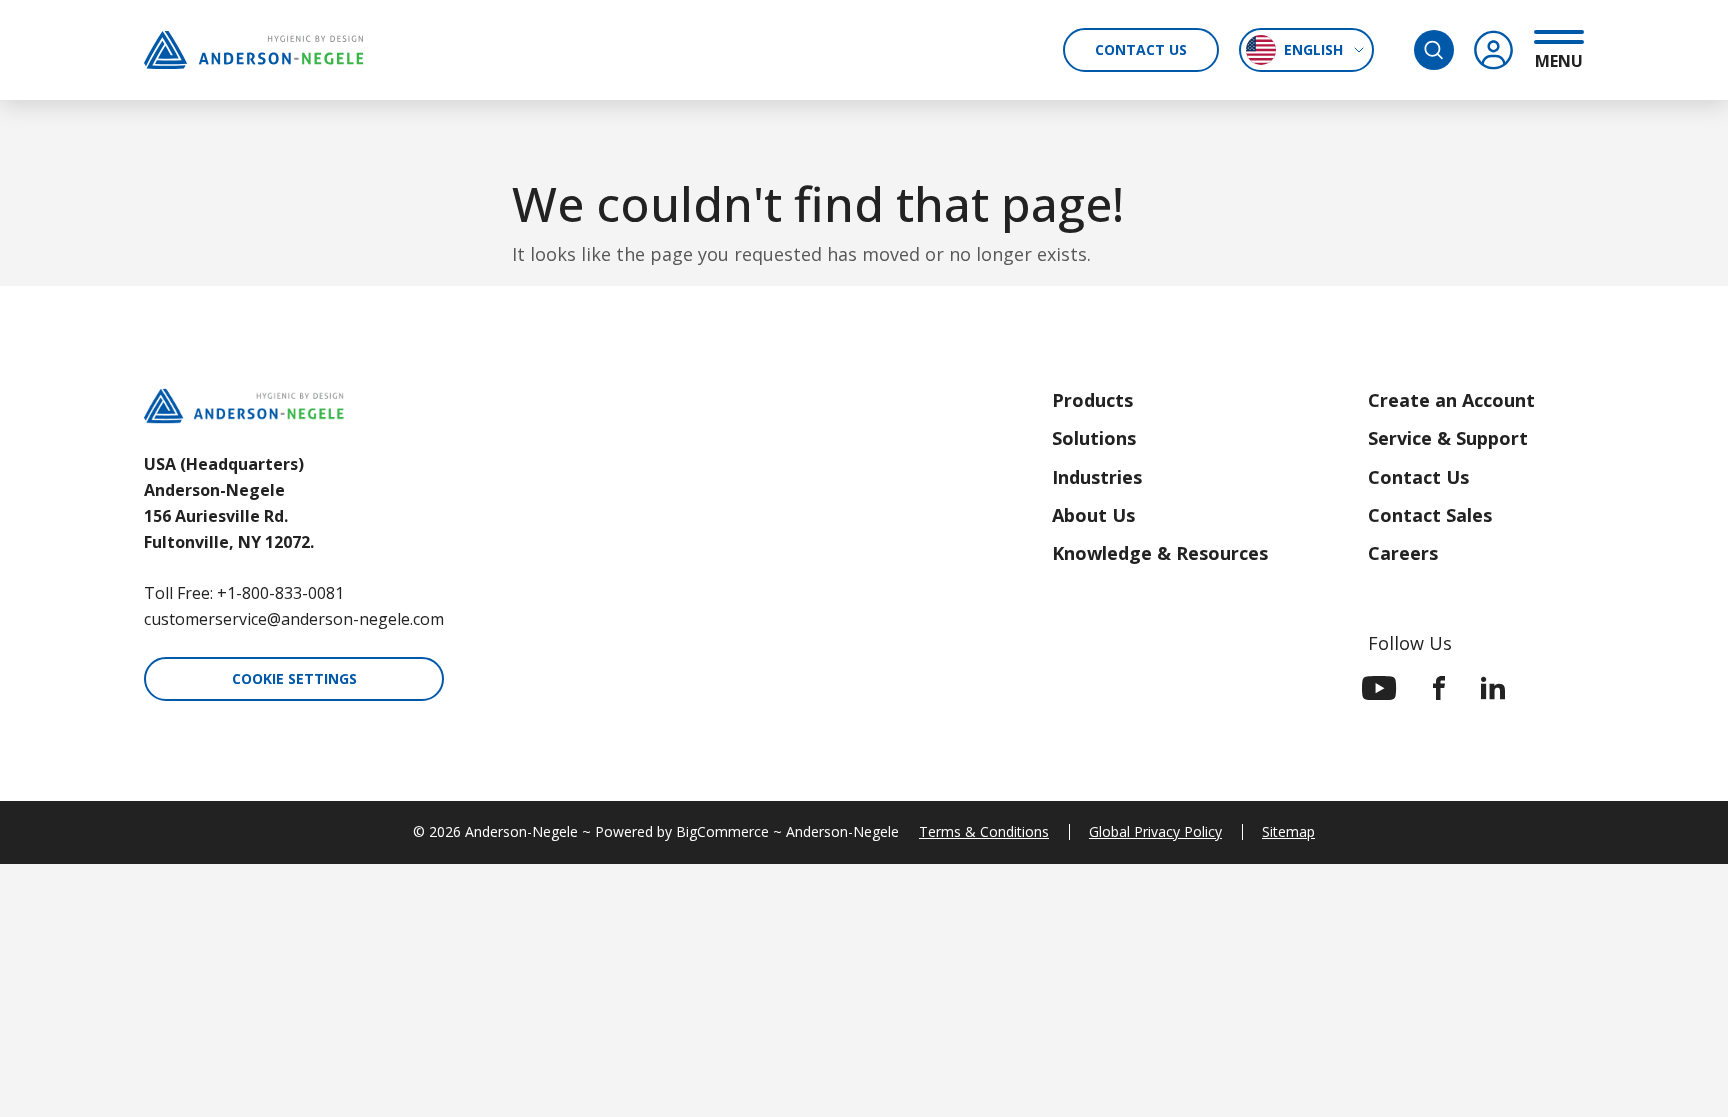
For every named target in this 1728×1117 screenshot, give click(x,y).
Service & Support (1448, 438)
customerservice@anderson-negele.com (294, 619)
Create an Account (1451, 400)
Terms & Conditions (984, 831)
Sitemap (1288, 831)
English (1313, 49)
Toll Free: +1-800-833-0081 (244, 593)
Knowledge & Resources (1160, 553)
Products (1092, 400)
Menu (1559, 60)
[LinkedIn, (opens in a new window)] (1493, 688)
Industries (1097, 477)
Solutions (1094, 438)
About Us (1093, 515)
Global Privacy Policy (1155, 831)
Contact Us (1141, 49)
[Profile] (1494, 50)
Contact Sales (1430, 515)
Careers (1403, 553)
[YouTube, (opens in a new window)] (1379, 688)
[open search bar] (1434, 50)
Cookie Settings (294, 678)
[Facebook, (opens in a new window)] (1439, 688)
